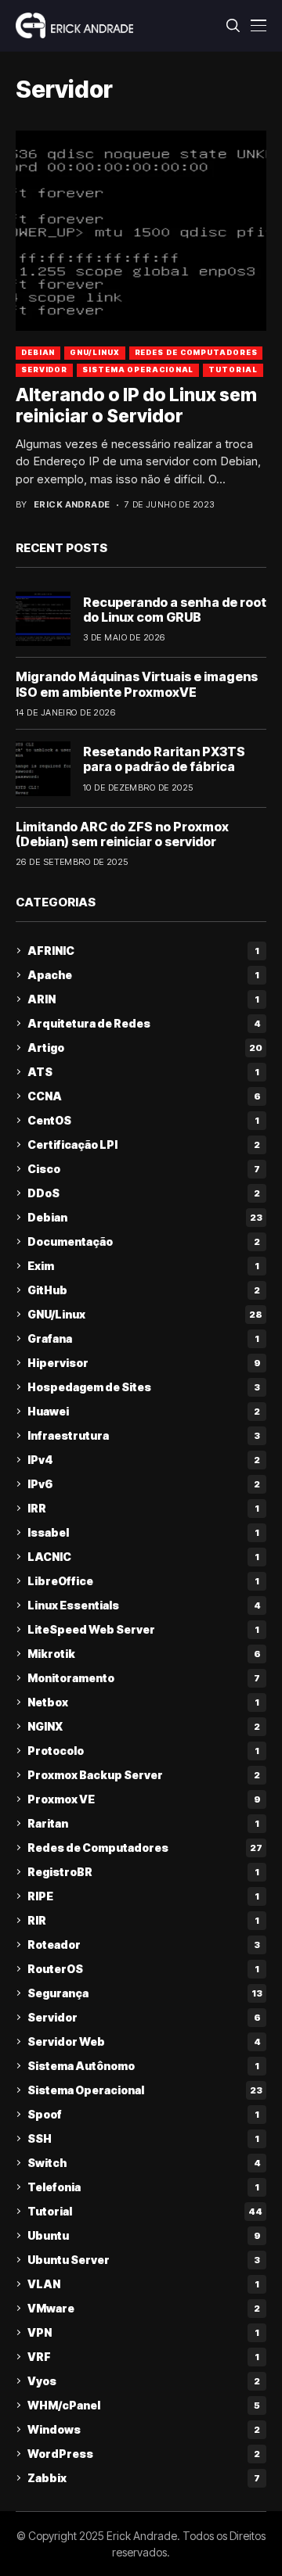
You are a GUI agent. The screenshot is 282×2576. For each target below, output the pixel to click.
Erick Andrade (72, 505)
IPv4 (144, 1460)
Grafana (143, 1338)
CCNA (144, 1096)
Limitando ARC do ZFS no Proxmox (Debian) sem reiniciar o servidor (122, 834)
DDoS (144, 1193)
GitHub (144, 1290)
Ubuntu (144, 2235)
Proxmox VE (144, 1799)
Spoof (143, 2114)
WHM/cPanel (144, 2405)
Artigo (145, 1048)
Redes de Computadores (196, 352)
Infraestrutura (144, 1435)
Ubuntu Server (144, 2260)
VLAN (143, 2284)
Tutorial (233, 370)
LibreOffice (143, 1581)
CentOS (143, 1120)
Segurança (145, 1993)
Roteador (144, 1945)
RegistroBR (143, 1872)
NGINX (144, 1726)
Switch (144, 2163)
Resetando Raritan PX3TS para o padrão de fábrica (164, 759)
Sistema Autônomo (143, 2066)
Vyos (144, 2381)
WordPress (144, 2454)
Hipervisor (144, 1363)
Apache (143, 975)
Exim (143, 1266)
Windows (144, 2429)
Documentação (144, 1241)
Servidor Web (144, 2041)
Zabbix (144, 2478)
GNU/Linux (94, 352)
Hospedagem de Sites (144, 1387)
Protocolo (143, 1751)
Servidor (44, 370)
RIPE (143, 1896)
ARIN (143, 999)
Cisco (144, 1169)
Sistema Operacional (138, 370)
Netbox (143, 1702)
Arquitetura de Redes (144, 1023)
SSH (143, 2138)
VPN (143, 2332)
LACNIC (143, 1557)
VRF (143, 2357)
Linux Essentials (144, 1605)
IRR (143, 1508)
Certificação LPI (144, 1144)
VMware (144, 2308)
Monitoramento (144, 1678)
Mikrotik (144, 1654)
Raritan (143, 1823)
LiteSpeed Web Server (143, 1629)
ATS (143, 1072)
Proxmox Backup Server (144, 1775)
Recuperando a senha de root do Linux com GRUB (175, 610)
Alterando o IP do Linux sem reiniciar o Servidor (136, 406)
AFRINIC (143, 951)
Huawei (144, 1411)
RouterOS (143, 1969)
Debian (38, 352)
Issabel (143, 1532)
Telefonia (143, 2187)
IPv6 (144, 1484)
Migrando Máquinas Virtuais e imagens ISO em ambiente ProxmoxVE (137, 684)
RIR (143, 1920)
